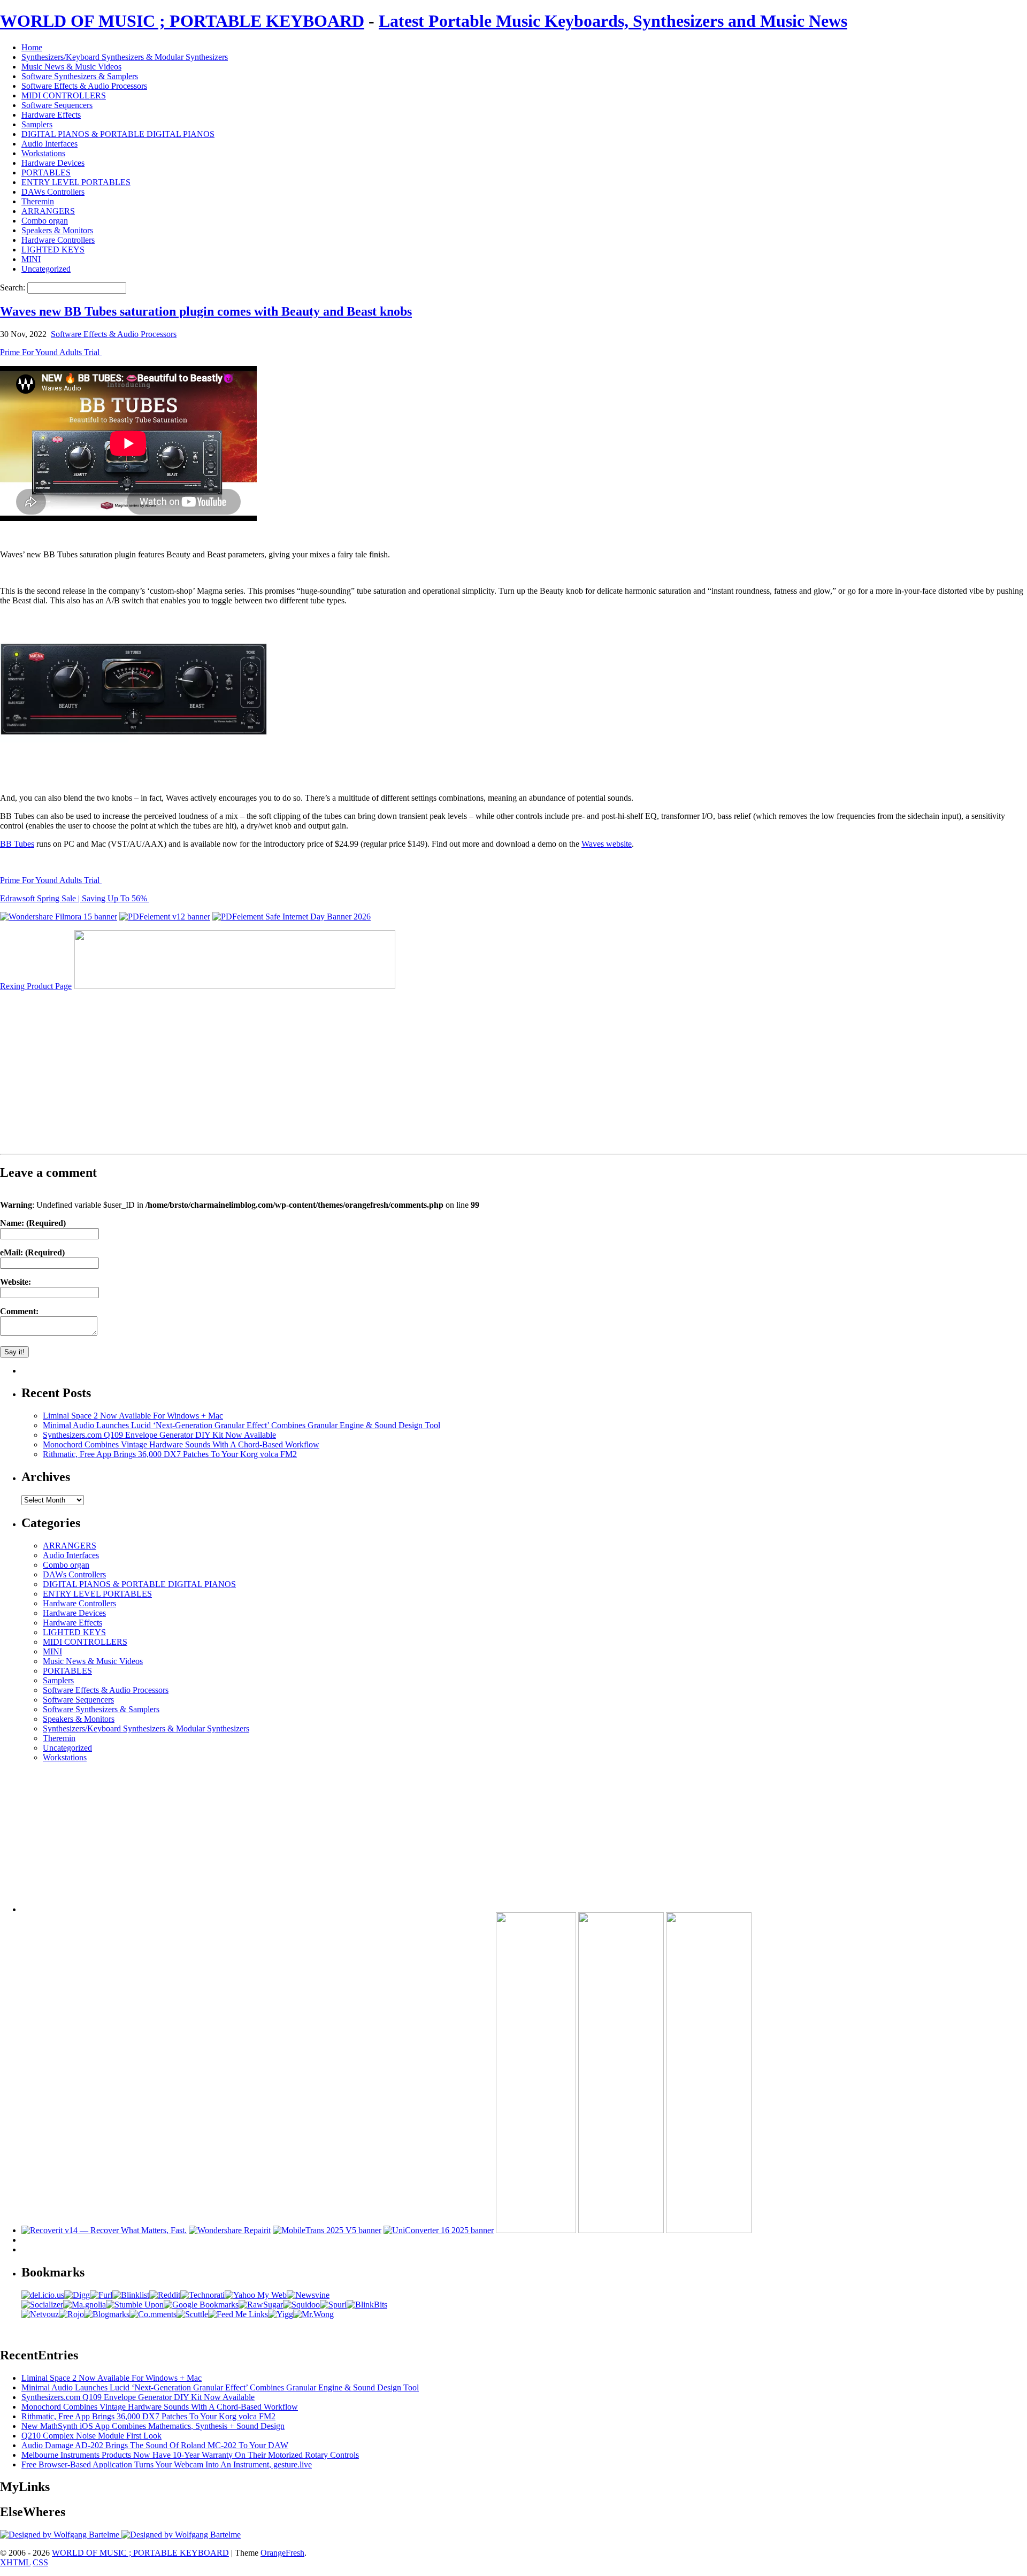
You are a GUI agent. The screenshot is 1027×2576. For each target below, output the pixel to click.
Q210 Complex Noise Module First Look (91, 2436)
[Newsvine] (308, 2295)
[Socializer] (42, 2305)
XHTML (15, 2562)
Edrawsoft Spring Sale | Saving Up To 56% (75, 898)
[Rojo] (71, 2314)
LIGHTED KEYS (53, 250)
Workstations (43, 153)
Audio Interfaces (49, 144)
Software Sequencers (57, 105)
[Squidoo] (301, 2305)
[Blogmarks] (107, 2314)
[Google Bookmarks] (201, 2305)
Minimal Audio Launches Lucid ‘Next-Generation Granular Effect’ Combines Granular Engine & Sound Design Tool (242, 1425)
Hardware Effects (51, 115)
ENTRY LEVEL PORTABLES (76, 182)
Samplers (37, 124)
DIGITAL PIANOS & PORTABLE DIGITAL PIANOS (118, 134)
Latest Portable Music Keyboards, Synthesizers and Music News (613, 21)
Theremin (38, 201)
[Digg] (77, 2295)
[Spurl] (333, 2305)
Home (32, 47)
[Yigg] (281, 2314)
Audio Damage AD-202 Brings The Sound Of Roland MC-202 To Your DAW (155, 2445)
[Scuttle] (192, 2314)
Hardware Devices (53, 163)
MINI (31, 259)
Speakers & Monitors (57, 230)
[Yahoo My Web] (256, 2295)
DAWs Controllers (53, 192)
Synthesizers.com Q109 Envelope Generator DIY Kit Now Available (159, 1435)
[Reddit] (165, 2295)
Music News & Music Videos (71, 67)
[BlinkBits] (367, 2305)
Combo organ (45, 221)
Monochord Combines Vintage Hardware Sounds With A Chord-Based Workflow (181, 1444)
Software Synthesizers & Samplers (80, 76)
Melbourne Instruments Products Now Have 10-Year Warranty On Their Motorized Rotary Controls (190, 2455)
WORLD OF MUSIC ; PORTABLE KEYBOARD (182, 21)
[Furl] (101, 2295)
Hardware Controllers (58, 240)
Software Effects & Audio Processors (84, 86)
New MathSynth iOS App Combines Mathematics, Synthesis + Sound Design (153, 2426)
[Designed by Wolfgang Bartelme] (181, 2535)
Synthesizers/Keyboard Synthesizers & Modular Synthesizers (125, 57)
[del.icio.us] (43, 2295)
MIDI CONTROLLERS (64, 95)
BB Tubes (17, 844)
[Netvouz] (40, 2314)
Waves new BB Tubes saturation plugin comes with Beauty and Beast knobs (206, 311)
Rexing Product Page (36, 986)
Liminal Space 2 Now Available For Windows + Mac (133, 1416)
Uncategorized (46, 269)
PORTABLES (46, 172)
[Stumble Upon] (135, 2305)
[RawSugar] (261, 2305)
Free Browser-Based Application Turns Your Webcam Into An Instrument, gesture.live (167, 2464)
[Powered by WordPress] (61, 2535)
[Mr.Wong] (313, 2314)
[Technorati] (202, 2295)
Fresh (295, 2553)
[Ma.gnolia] (85, 2305)
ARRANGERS (48, 211)
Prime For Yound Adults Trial (51, 352)
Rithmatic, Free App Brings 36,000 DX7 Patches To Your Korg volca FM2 (170, 1454)
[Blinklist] (131, 2295)
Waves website (607, 844)
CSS (40, 2562)
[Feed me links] (238, 2314)
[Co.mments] (153, 2314)
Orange (273, 2553)
